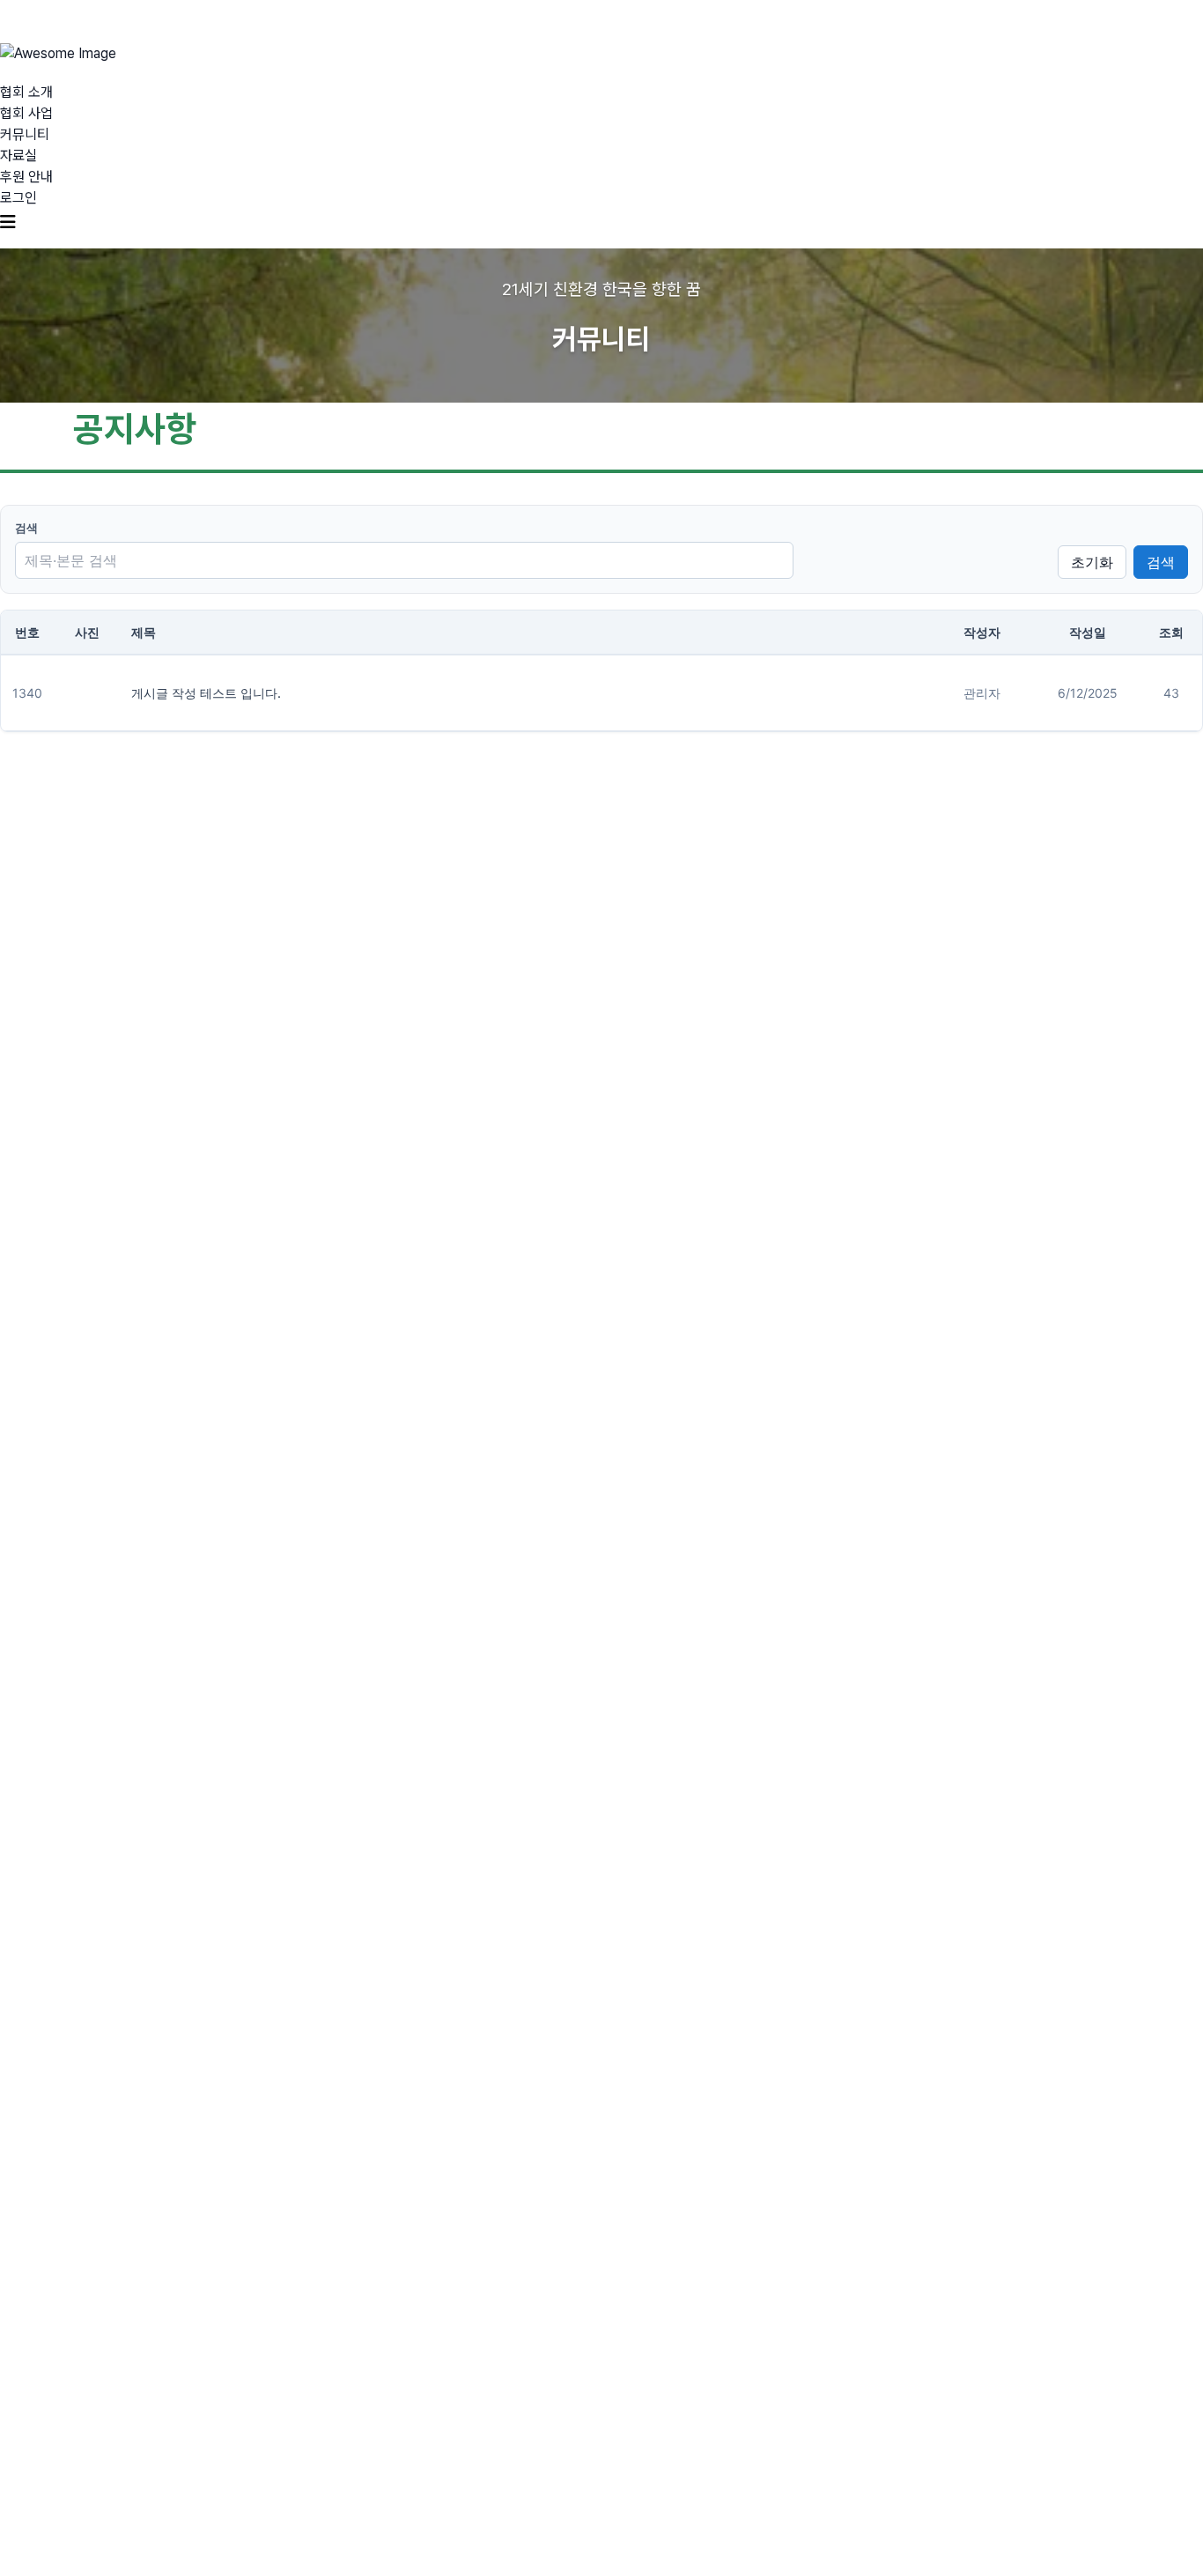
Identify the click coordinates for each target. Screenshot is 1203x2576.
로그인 (18, 198)
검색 (26, 528)
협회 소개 (26, 92)
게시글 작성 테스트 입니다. (206, 693)
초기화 (1092, 562)
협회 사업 (26, 113)
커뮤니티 (25, 134)
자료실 (18, 155)
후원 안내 (26, 177)
